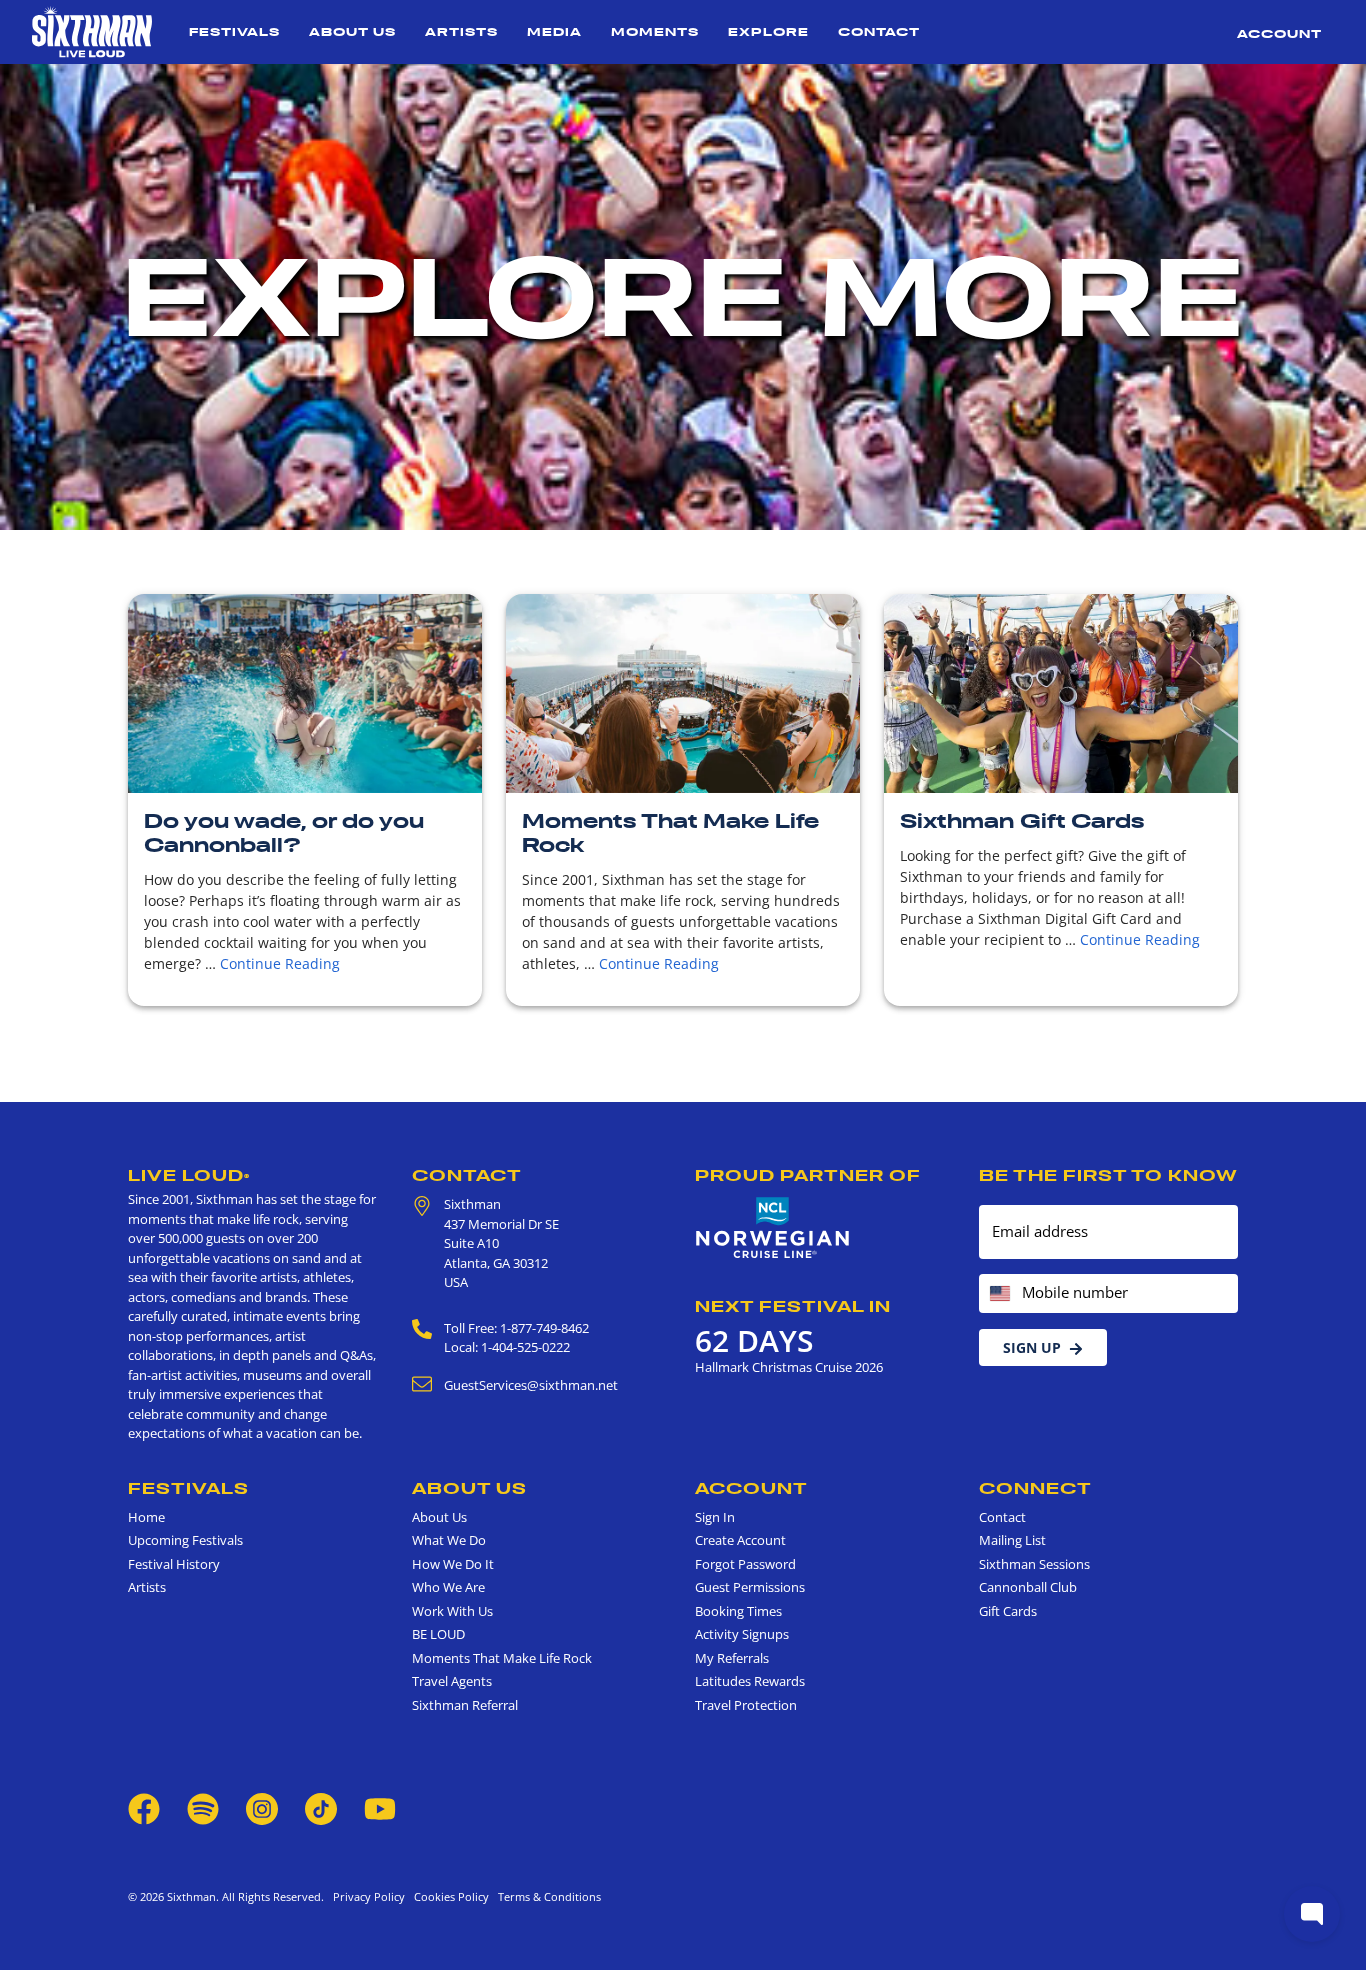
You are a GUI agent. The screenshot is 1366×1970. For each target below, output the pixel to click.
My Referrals (732, 1658)
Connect (1035, 1488)
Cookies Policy (448, 1896)
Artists (461, 31)
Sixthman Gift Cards (1022, 821)
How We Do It (453, 1564)
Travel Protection (746, 1705)
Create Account (740, 1540)
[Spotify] (203, 1808)
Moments (655, 31)
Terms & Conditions (546, 1896)
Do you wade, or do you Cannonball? (284, 833)
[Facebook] (144, 1808)
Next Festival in (793, 1306)
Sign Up (1032, 1347)
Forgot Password (745, 1564)
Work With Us (452, 1611)
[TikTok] (322, 1808)
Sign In (715, 1517)
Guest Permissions (750, 1587)
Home (146, 1517)
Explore (768, 31)
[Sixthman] (92, 32)
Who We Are (448, 1587)
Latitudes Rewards (750, 1681)
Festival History (174, 1564)
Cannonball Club (1028, 1587)
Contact (879, 31)
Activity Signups (742, 1634)
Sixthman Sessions (1034, 1564)
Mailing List (1012, 1540)
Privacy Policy (369, 1896)
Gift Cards (1008, 1611)
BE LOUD (438, 1634)
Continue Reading (280, 963)
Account (1279, 33)
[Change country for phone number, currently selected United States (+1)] (998, 1293)
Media (554, 31)
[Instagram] (262, 1808)
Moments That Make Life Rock (670, 833)
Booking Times (738, 1611)
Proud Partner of (808, 1175)
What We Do (449, 1540)
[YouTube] (380, 1808)
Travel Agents (452, 1681)
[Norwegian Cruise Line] (773, 1228)
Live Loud (189, 1175)
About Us (352, 31)
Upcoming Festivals (185, 1540)
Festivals (234, 31)
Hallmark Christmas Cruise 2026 (789, 1367)
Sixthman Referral (465, 1705)
